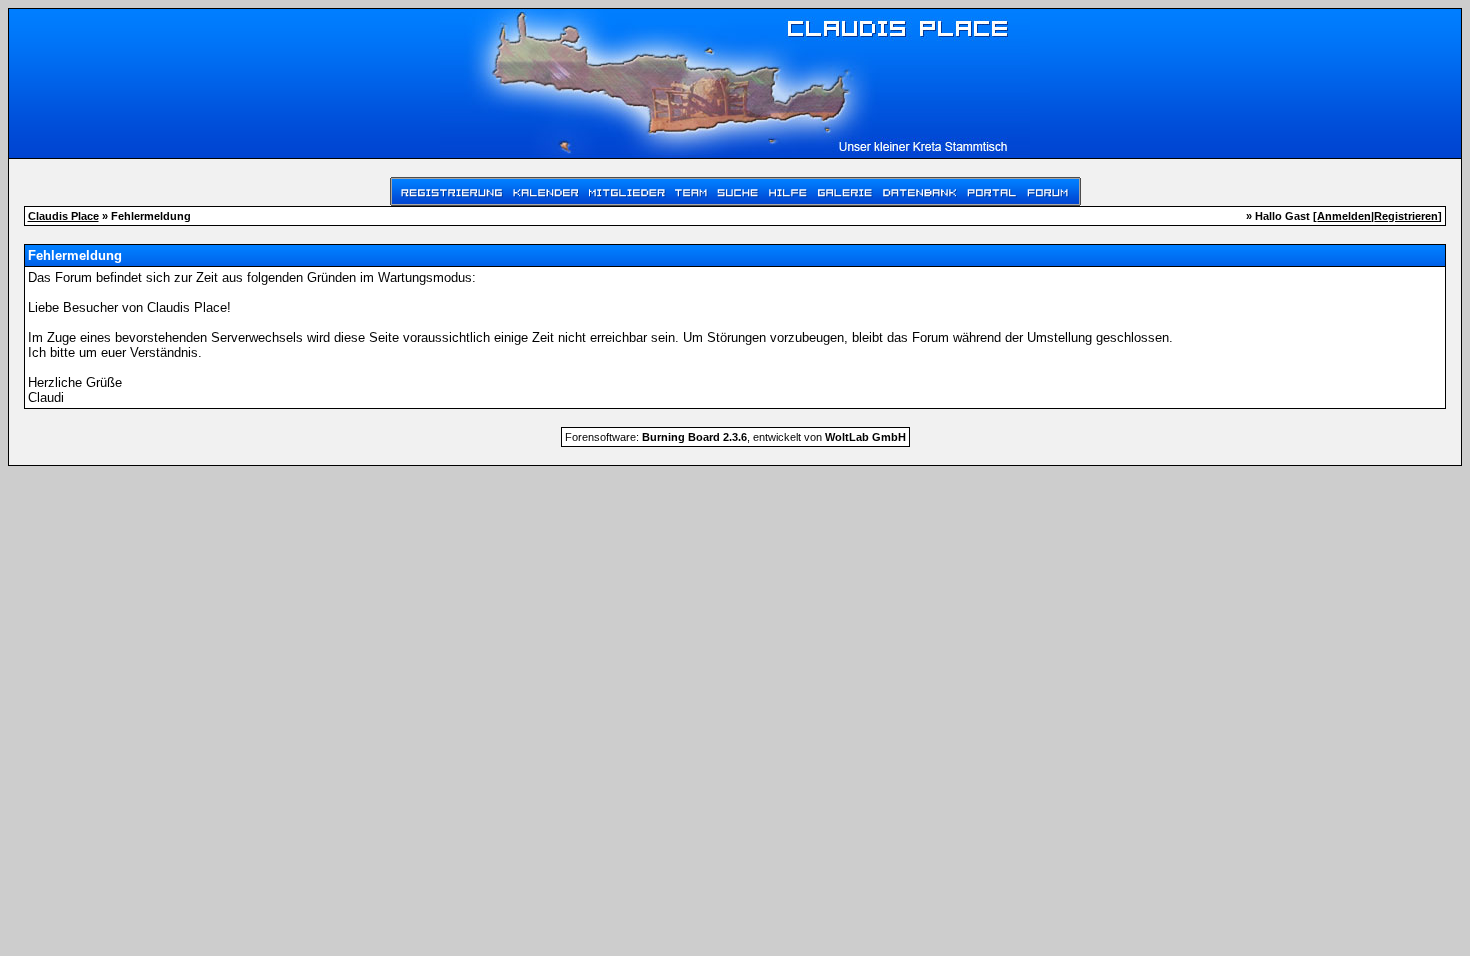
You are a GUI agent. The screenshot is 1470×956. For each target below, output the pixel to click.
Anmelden (1344, 216)
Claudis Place (63, 216)
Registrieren (1406, 216)
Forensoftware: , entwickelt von (735, 437)
